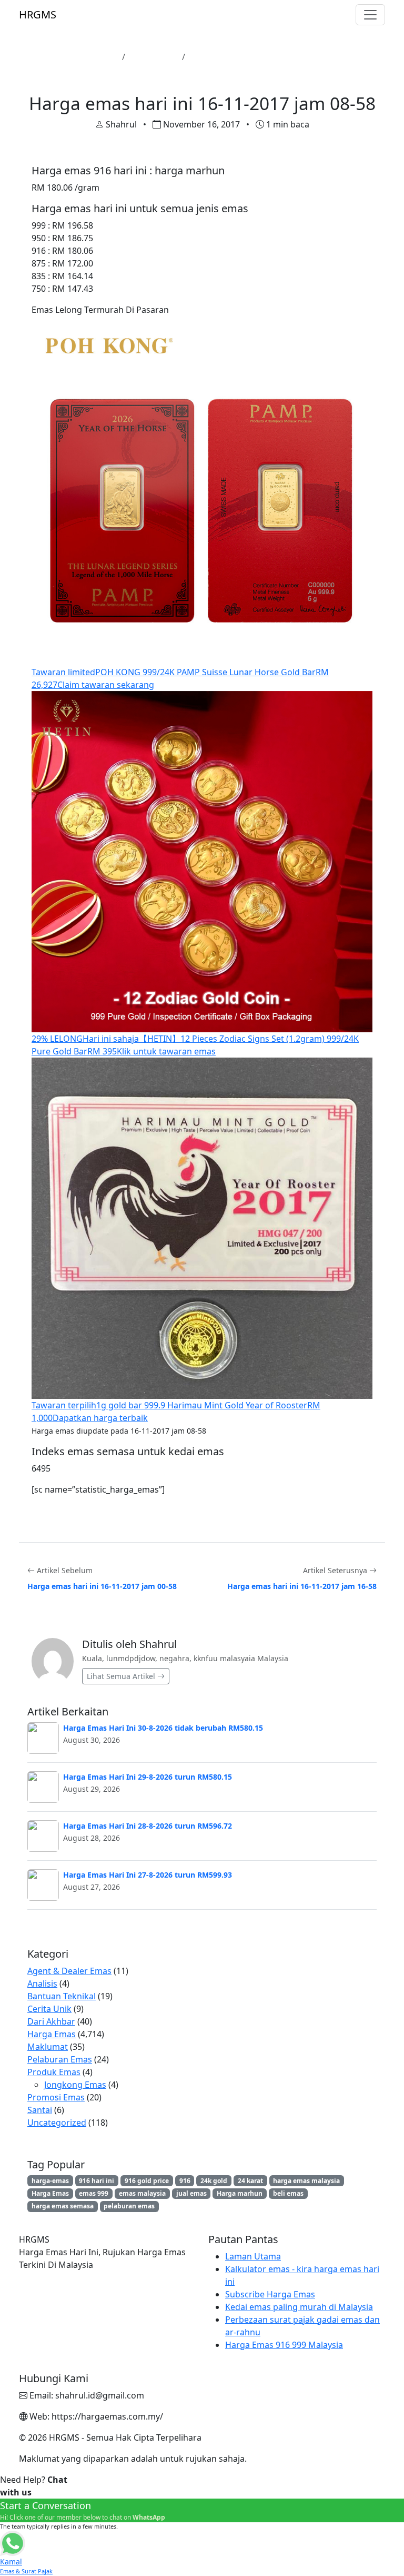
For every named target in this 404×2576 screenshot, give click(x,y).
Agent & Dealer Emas (69, 1971)
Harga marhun (240, 2193)
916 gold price (147, 2181)
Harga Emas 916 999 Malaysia (284, 2345)
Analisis (42, 1983)
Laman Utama (89, 57)
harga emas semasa (63, 2206)
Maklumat (48, 2047)
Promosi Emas (56, 2097)
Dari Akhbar (51, 2021)
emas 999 (94, 2193)
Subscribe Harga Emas (270, 2294)
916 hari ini (97, 2181)
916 (185, 2181)
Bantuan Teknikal (62, 1996)
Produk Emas (54, 2072)
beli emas (288, 2193)
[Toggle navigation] (370, 15)
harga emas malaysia (306, 2181)
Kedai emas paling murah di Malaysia (299, 2307)
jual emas (191, 2193)
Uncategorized (57, 2123)
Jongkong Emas (75, 2085)
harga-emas (50, 2181)
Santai (40, 2110)
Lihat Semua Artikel (122, 1676)
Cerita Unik (49, 2009)
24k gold (214, 2181)
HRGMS (38, 14)
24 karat (250, 2181)
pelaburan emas (129, 2206)
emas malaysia (142, 2193)
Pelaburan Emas (60, 2059)
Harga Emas (154, 57)
